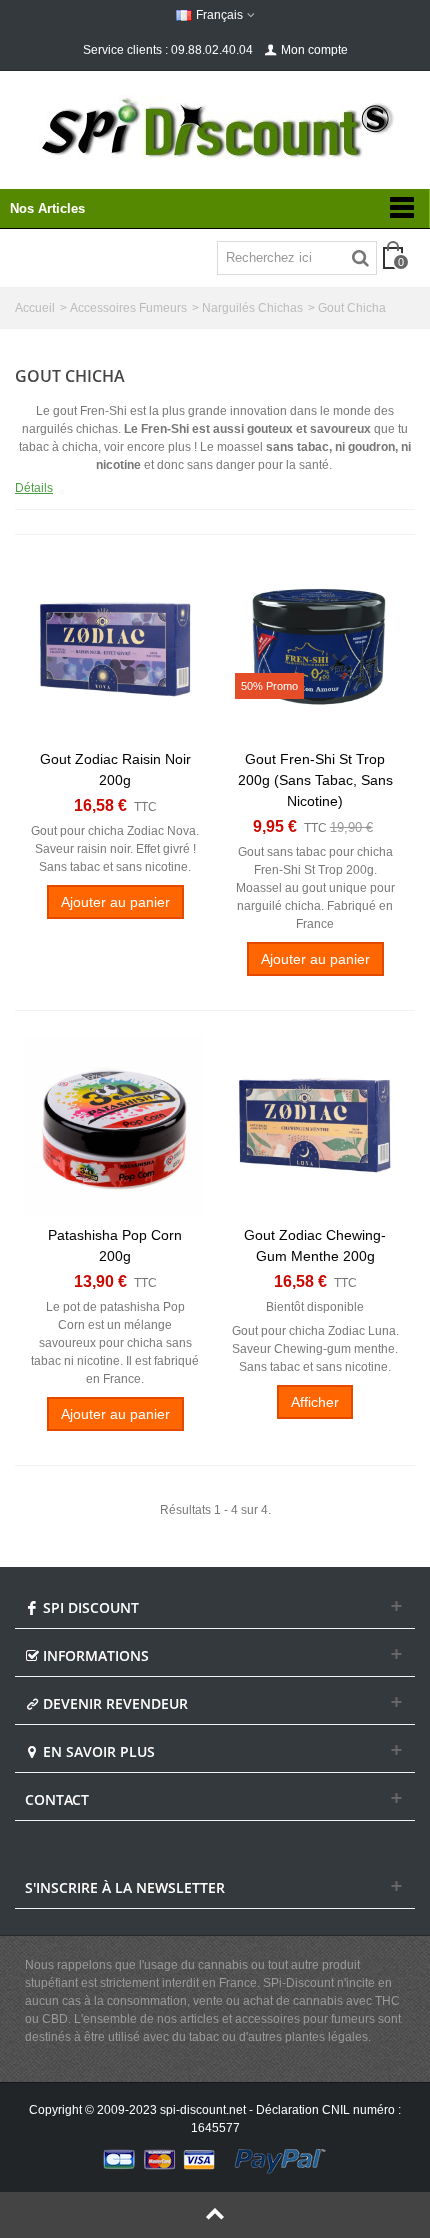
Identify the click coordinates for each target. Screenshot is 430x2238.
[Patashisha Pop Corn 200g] (115, 1125)
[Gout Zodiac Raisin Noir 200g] (115, 649)
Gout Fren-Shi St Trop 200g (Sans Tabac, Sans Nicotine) (315, 780)
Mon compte (314, 50)
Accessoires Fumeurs (128, 308)
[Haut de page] (215, 2215)
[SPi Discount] (215, 128)
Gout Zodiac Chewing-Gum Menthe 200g (315, 1245)
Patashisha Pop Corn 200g (115, 1245)
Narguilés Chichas (252, 308)
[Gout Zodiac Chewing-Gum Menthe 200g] (315, 1125)
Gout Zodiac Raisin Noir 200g (115, 769)
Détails (34, 488)
